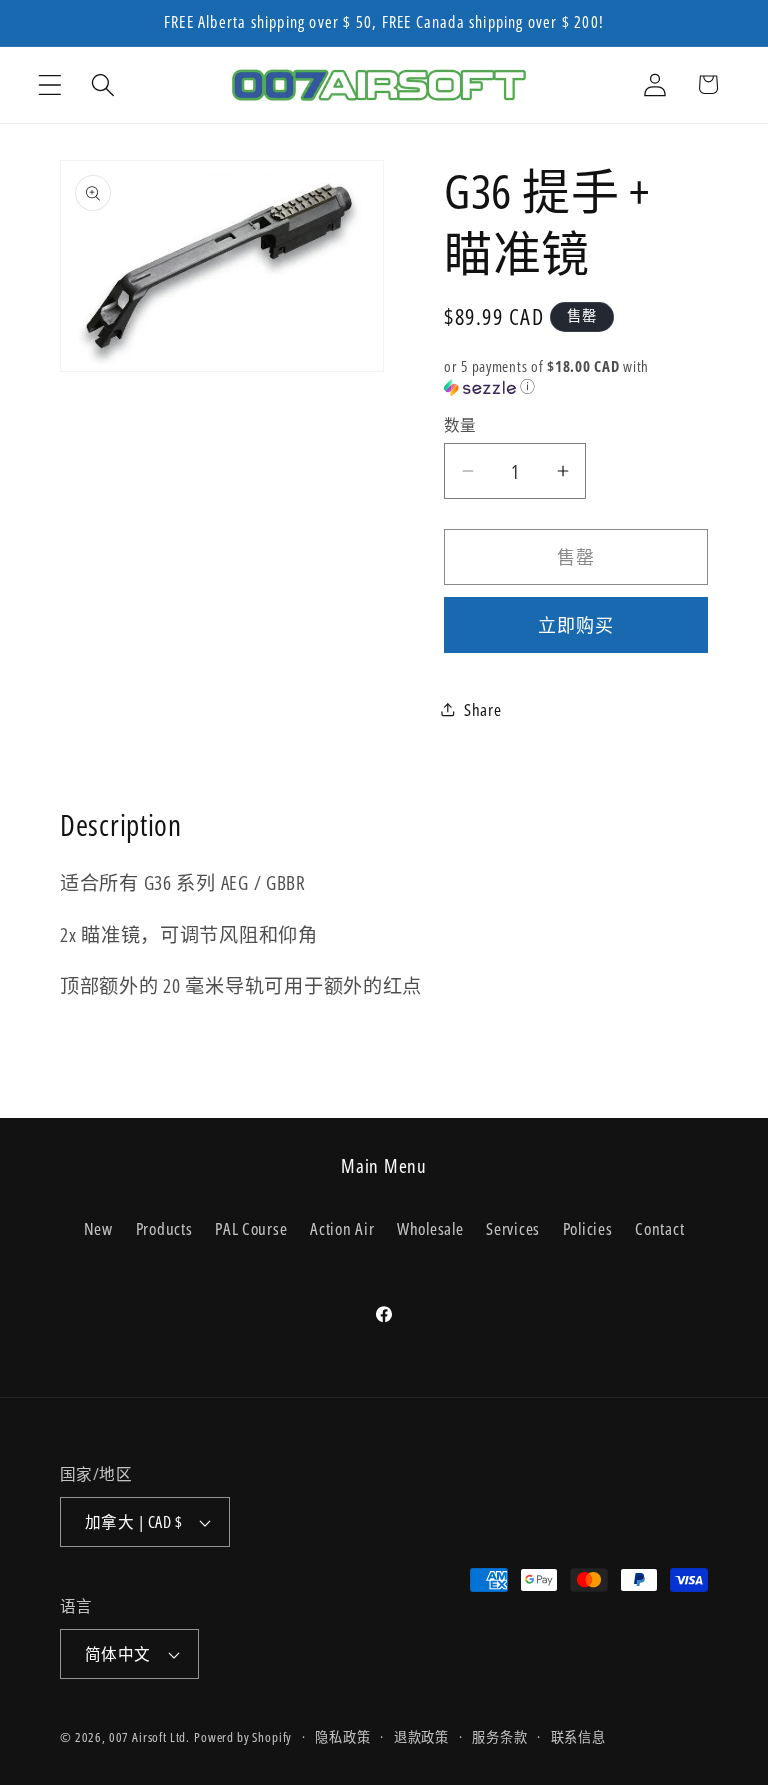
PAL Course (251, 1228)
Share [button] (483, 709)
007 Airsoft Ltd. (149, 1737)
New (98, 1228)
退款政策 (421, 1737)
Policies (588, 1228)
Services (513, 1228)
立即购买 (576, 625)
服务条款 (499, 1737)
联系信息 (578, 1737)
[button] (50, 84)
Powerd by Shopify (243, 1737)
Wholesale (430, 1228)
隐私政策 (342, 1737)
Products (164, 1228)
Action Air (342, 1228)
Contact (659, 1228)
